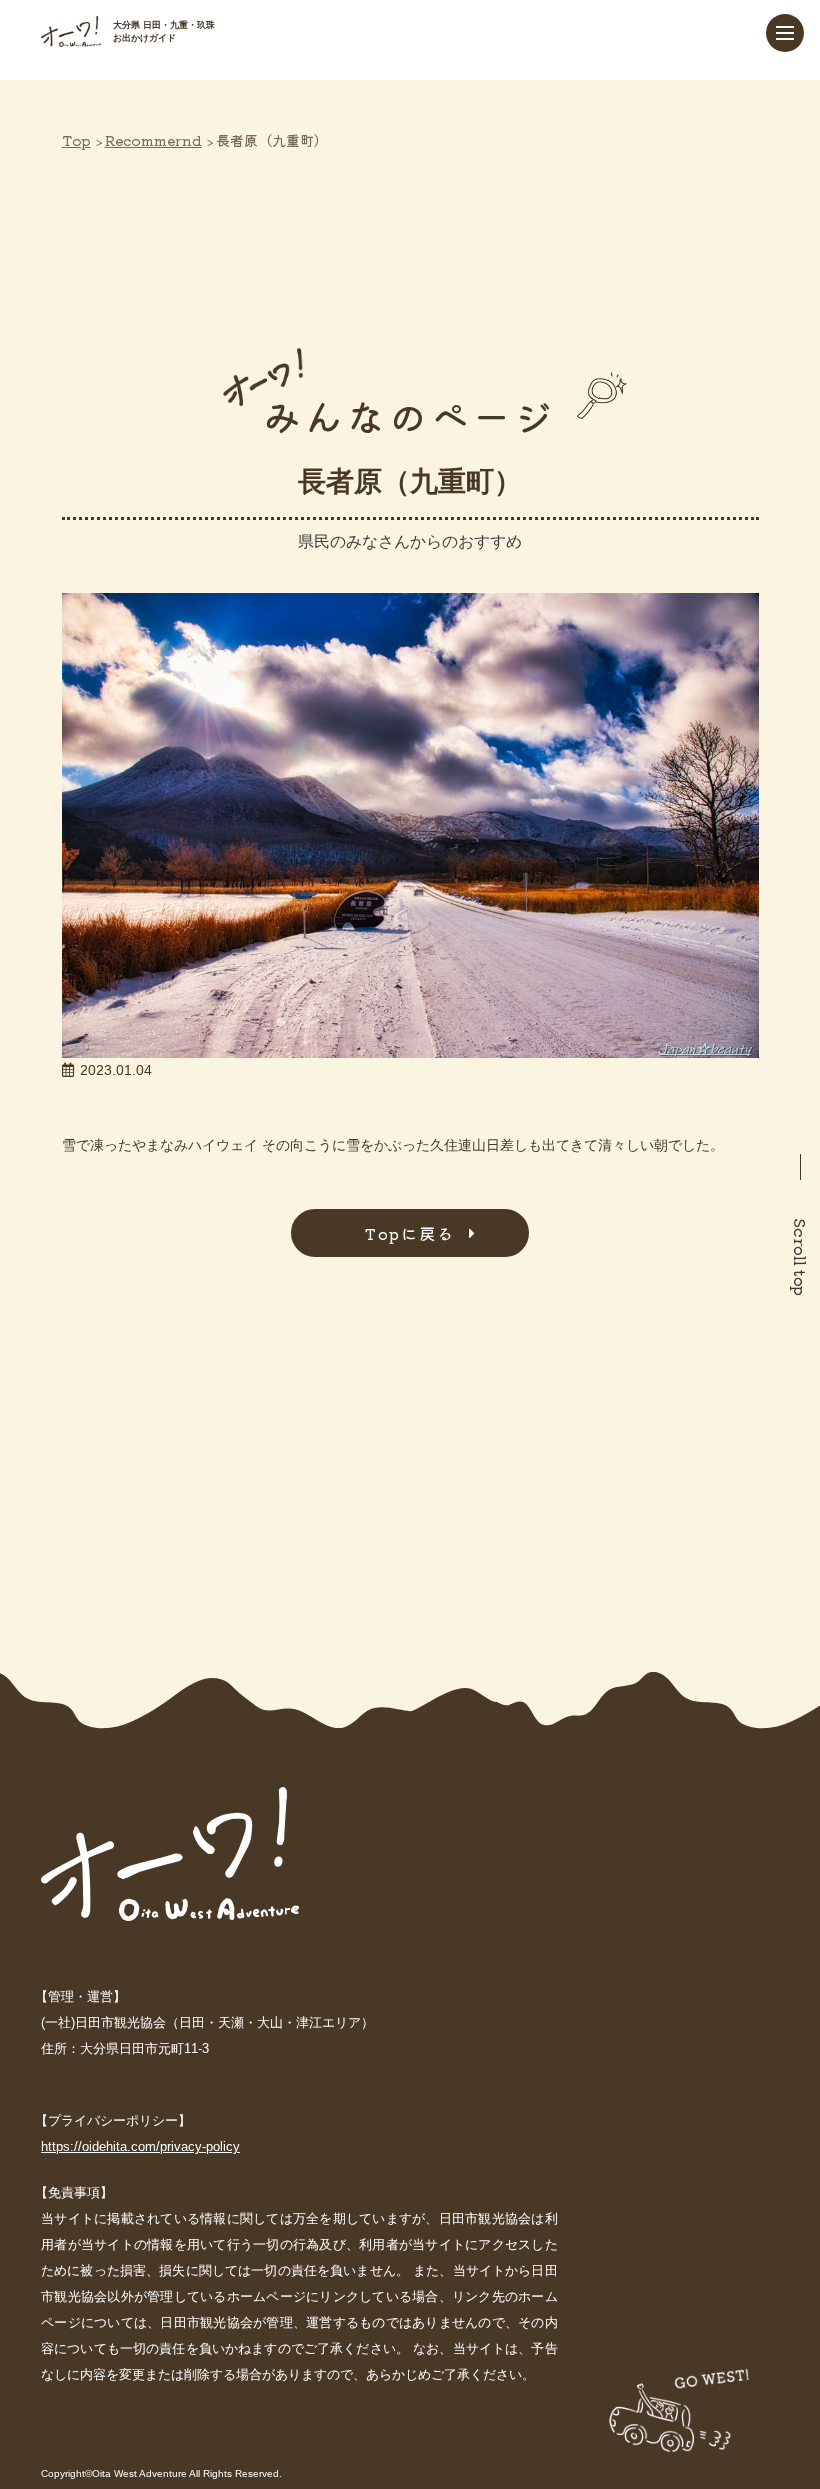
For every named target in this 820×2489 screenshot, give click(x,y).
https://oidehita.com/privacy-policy (140, 2146)
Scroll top (801, 1257)
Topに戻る (410, 1233)
